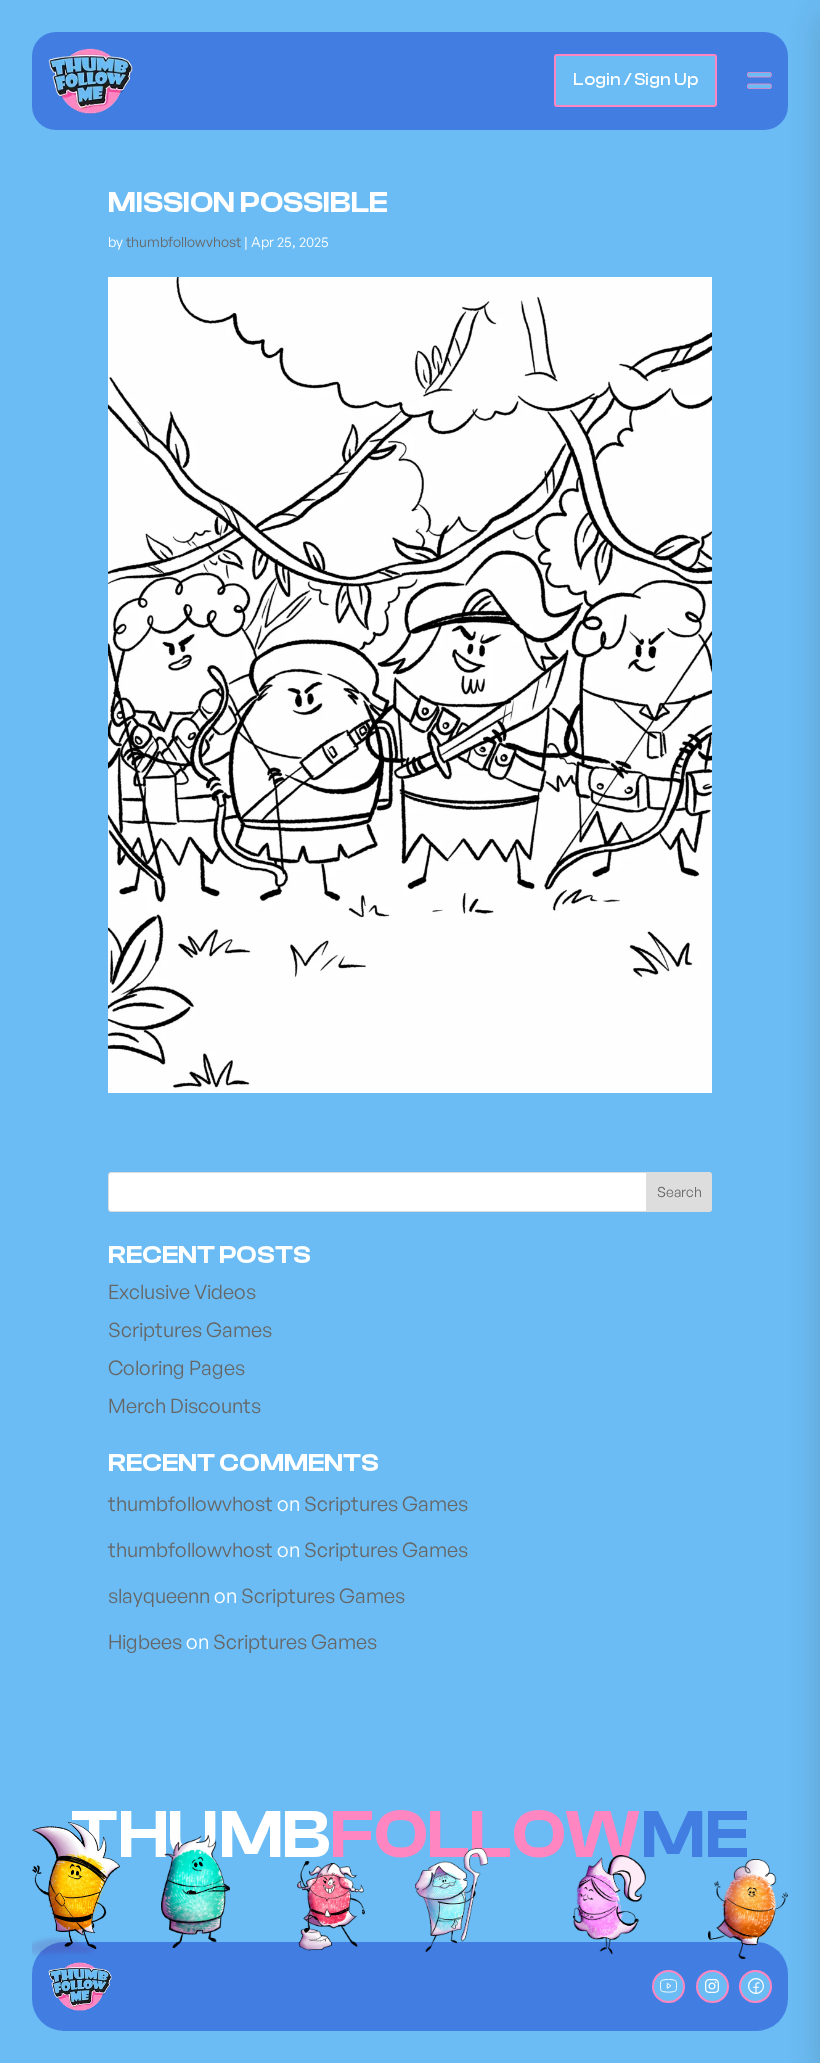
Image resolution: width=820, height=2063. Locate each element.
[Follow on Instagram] (712, 1986)
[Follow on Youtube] (668, 1986)
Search (679, 1191)
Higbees (145, 1641)
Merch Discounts (184, 1405)
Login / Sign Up (635, 79)
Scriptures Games (190, 1329)
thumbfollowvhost (190, 1503)
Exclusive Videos (182, 1291)
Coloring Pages (176, 1367)
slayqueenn (159, 1595)
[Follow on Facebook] (755, 1986)
